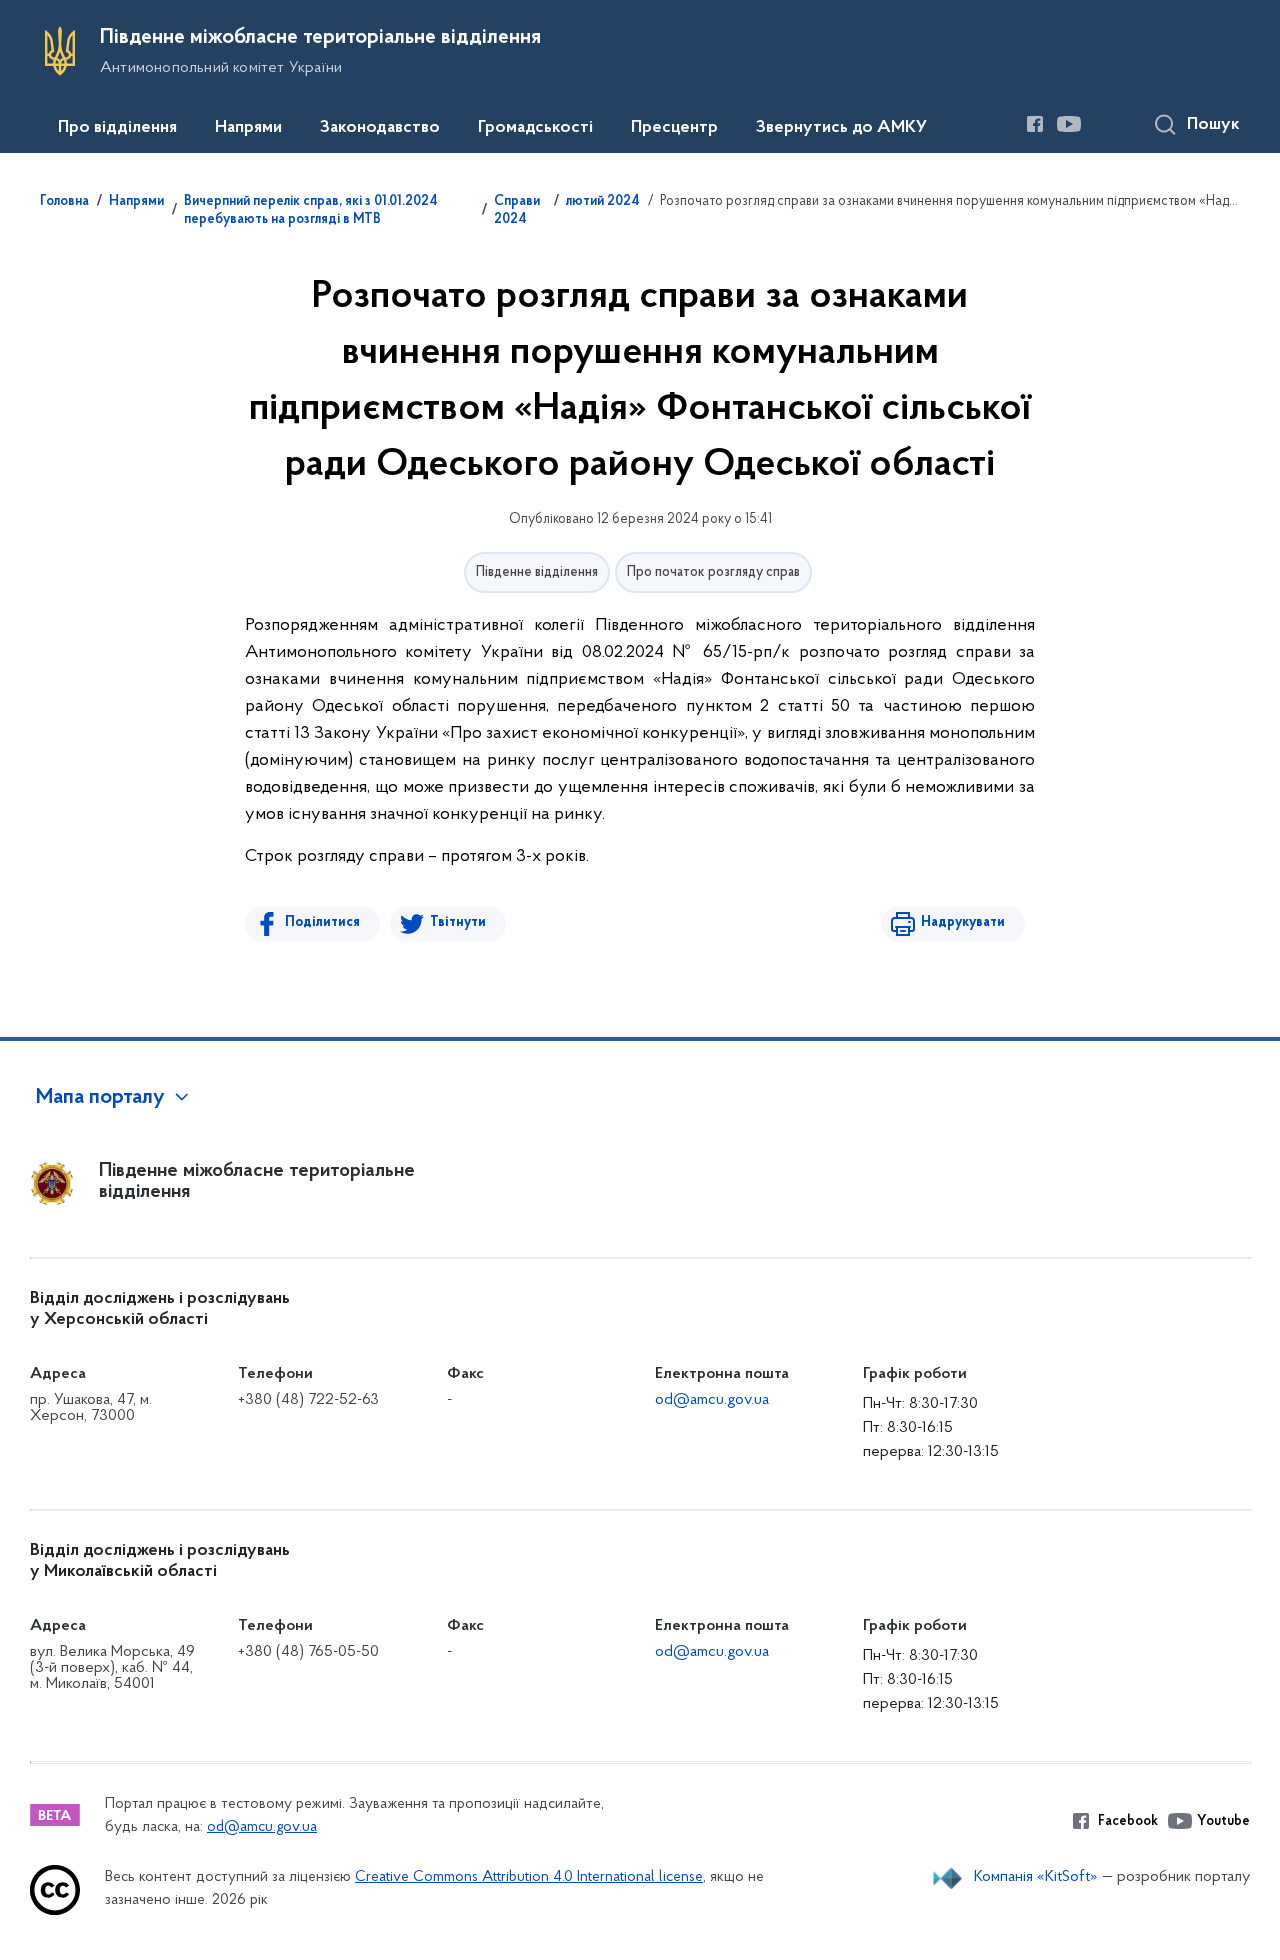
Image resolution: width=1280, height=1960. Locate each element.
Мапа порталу (100, 1098)
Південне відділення (537, 572)
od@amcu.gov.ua (712, 1400)
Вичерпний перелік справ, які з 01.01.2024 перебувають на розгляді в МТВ (311, 211)
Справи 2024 (517, 211)
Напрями (248, 128)
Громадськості (535, 128)
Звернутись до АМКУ (841, 128)
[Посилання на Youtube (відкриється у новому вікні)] (1069, 124)
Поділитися (322, 922)
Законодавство (380, 128)
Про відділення (117, 128)
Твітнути (458, 922)
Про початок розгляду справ (713, 572)
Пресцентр (674, 128)
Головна (64, 202)
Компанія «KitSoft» (1036, 1877)
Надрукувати (963, 922)
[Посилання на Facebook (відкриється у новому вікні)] (1035, 124)
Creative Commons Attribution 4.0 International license (529, 1877)
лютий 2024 (603, 202)
